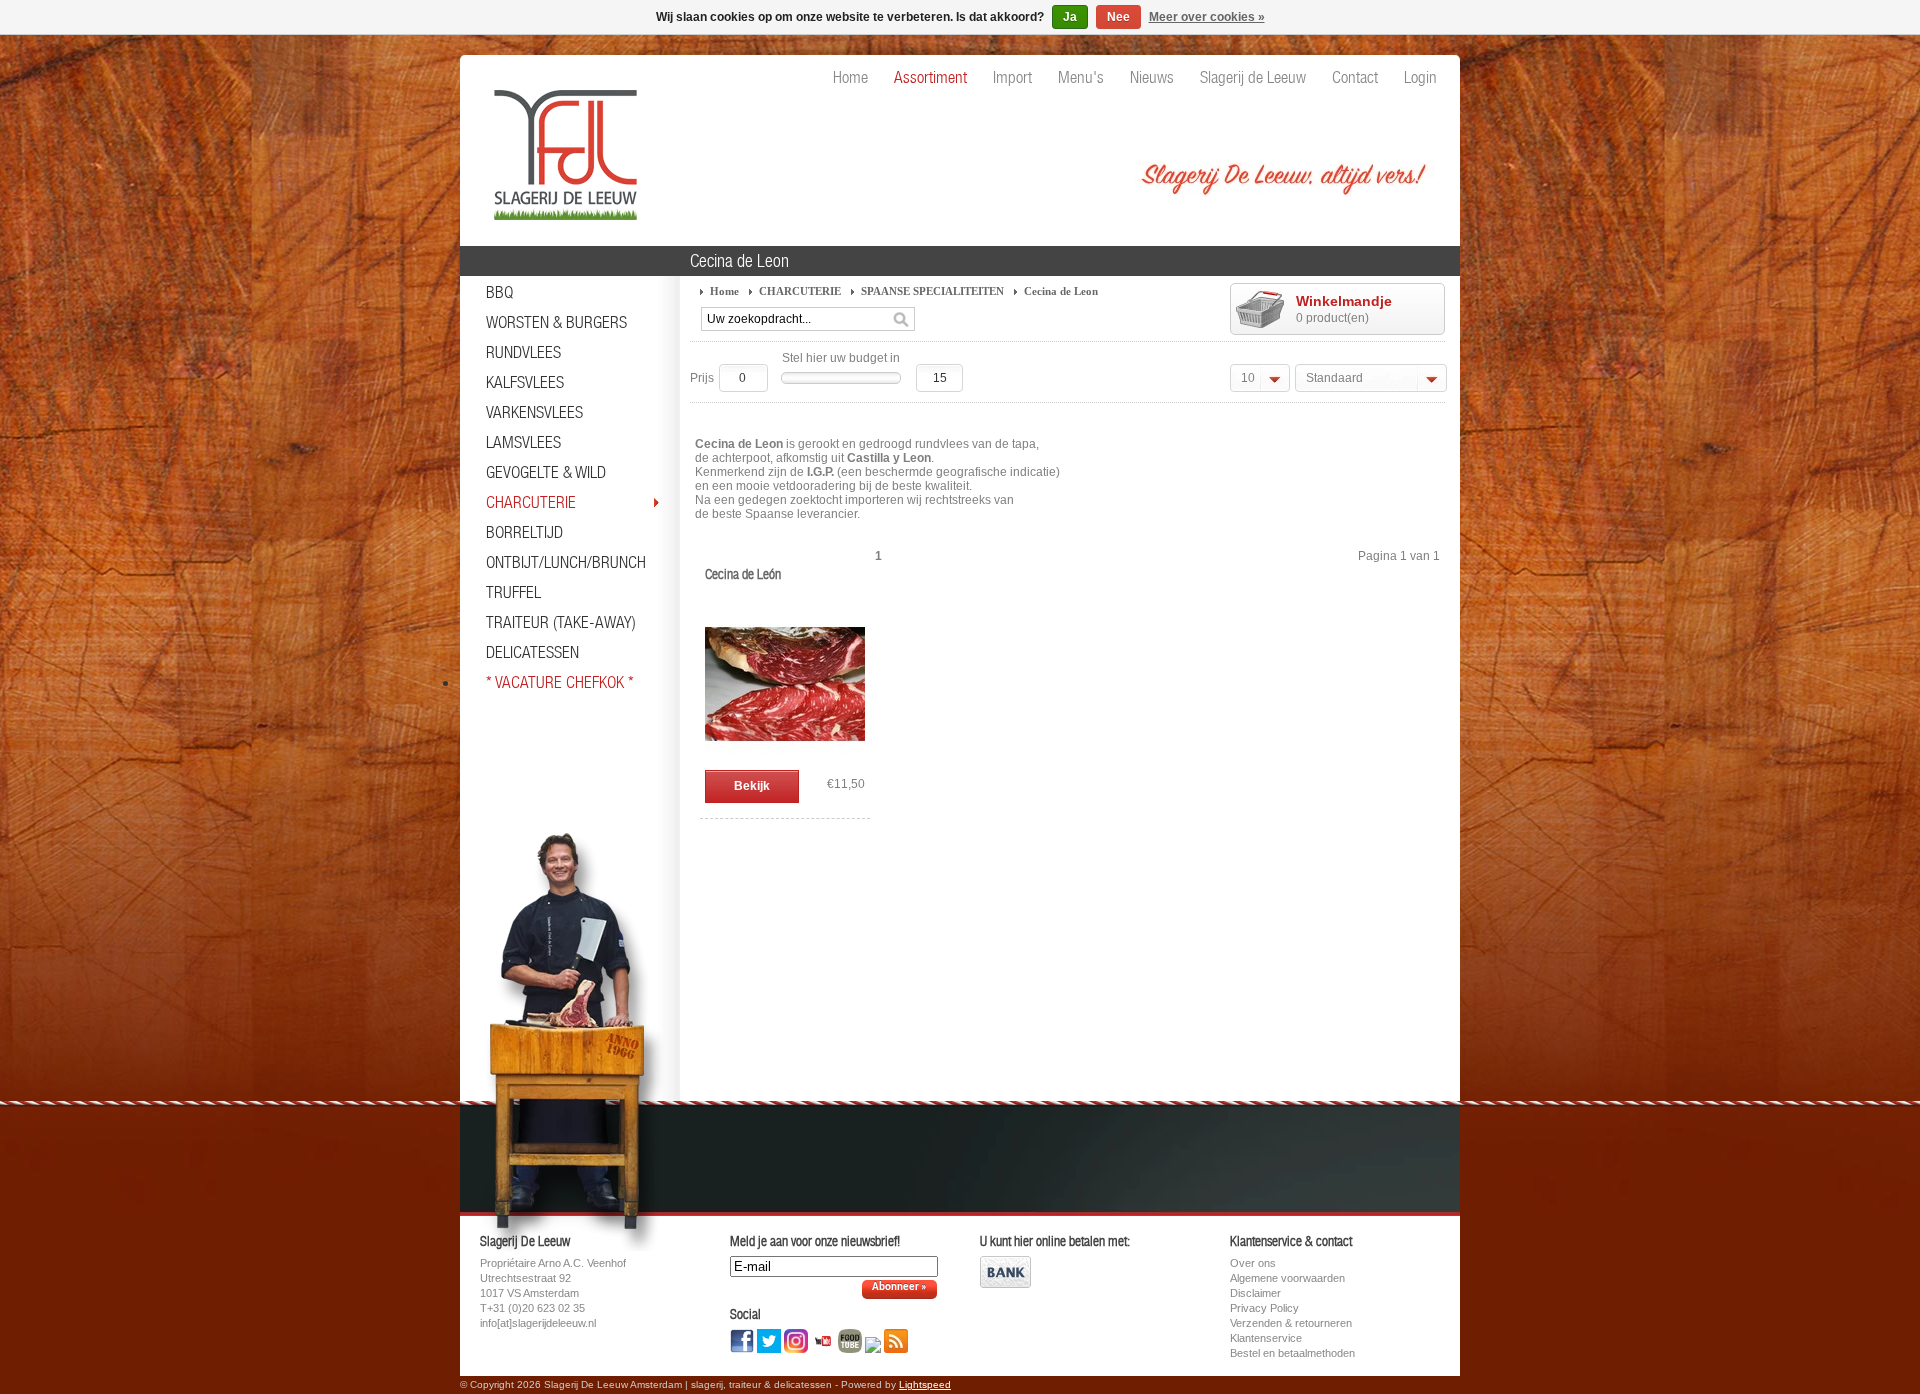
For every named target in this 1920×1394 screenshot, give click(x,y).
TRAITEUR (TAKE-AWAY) (561, 622)
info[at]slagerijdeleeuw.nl (538, 1323)
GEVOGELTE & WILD (546, 472)
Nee (1118, 17)
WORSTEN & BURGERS (556, 322)
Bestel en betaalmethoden (1292, 1353)
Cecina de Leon (1061, 291)
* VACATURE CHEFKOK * (560, 682)
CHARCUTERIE (531, 502)
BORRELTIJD (524, 532)
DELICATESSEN (532, 652)
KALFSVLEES (525, 382)
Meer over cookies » (1207, 17)
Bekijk (752, 786)
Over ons (1253, 1263)
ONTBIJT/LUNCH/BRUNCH (566, 562)
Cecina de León (743, 574)
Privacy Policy (1264, 1308)
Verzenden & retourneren (1291, 1323)
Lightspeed (925, 1384)
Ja (1070, 17)
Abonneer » (899, 1287)
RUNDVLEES (523, 352)
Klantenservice (1266, 1338)
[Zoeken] (901, 320)
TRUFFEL (513, 592)
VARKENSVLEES (534, 412)
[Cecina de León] (785, 760)
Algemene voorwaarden (1287, 1278)
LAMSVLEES (523, 442)
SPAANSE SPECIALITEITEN (932, 291)
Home (724, 291)
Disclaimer (1255, 1293)
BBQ (499, 292)
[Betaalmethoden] (1005, 1284)
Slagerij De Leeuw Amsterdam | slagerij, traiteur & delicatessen (560, 145)
